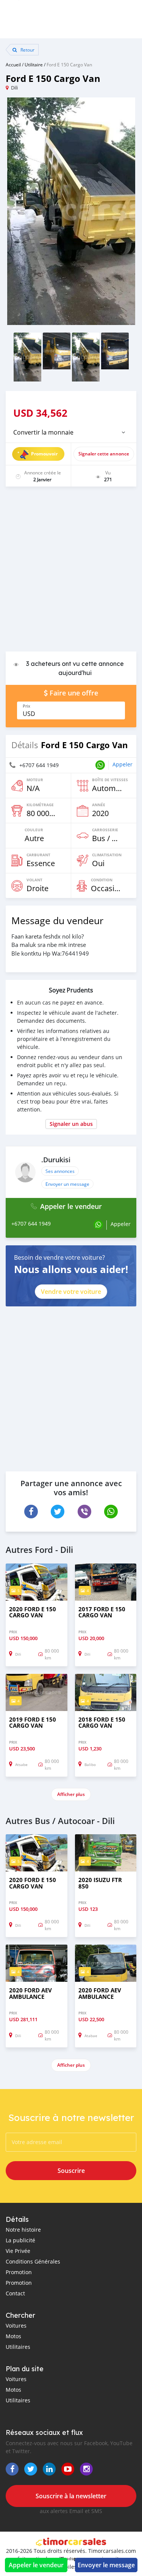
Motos (13, 2336)
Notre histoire (23, 2230)
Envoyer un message (67, 1184)
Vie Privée (18, 2251)
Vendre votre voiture (71, 1292)
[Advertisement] (71, 573)
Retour (27, 50)
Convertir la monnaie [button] (43, 432)
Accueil (13, 64)
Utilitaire (34, 64)
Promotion (19, 2272)
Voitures (16, 2326)
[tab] (71, 432)
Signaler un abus (71, 1124)
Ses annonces (60, 1171)
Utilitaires (18, 2347)
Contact (15, 2293)
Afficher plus (71, 1794)
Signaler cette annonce (104, 454)
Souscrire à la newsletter (71, 2496)
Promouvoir (44, 454)
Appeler (122, 764)
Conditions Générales (33, 2261)
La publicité (20, 2240)
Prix (27, 706)
